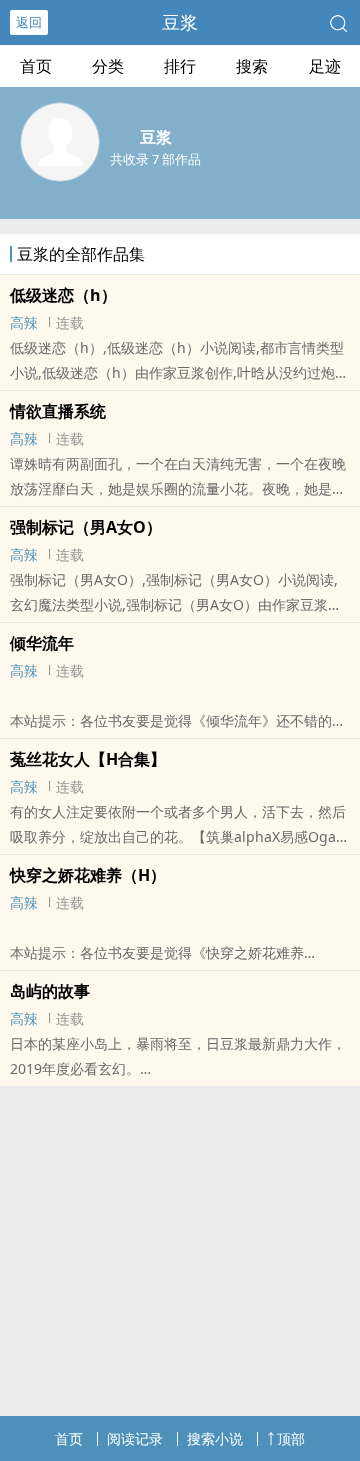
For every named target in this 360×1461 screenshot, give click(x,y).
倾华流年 (42, 643)
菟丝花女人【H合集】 (88, 759)
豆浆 (180, 22)
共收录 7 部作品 (155, 159)
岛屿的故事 (50, 991)
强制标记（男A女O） (86, 527)
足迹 (325, 66)
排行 (180, 66)
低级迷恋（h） (63, 295)
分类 (108, 66)
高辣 (24, 322)
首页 (36, 66)
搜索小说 (215, 1438)
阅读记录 (135, 1438)
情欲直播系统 (58, 411)
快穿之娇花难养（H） (88, 875)
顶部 (291, 1438)
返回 (29, 22)
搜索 (252, 66)
